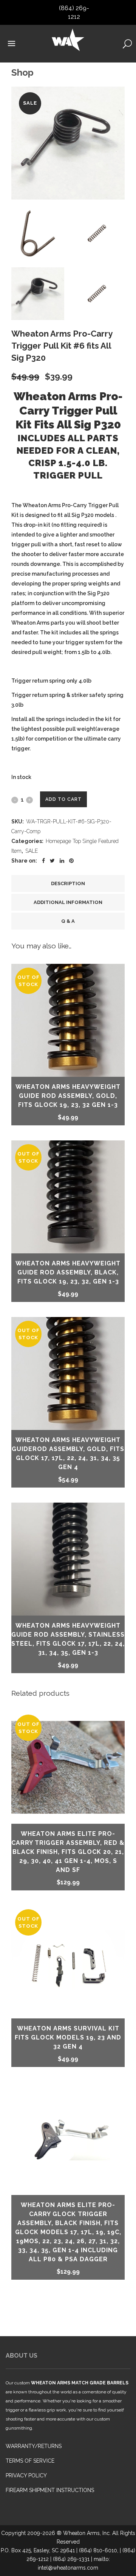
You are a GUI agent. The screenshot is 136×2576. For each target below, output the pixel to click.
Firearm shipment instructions (50, 2490)
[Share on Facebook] (43, 861)
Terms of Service (30, 2461)
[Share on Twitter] (52, 861)
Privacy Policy (26, 2475)
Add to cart (63, 799)
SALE (32, 851)
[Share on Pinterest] (71, 861)
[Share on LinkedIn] (62, 861)
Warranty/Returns (34, 2446)
